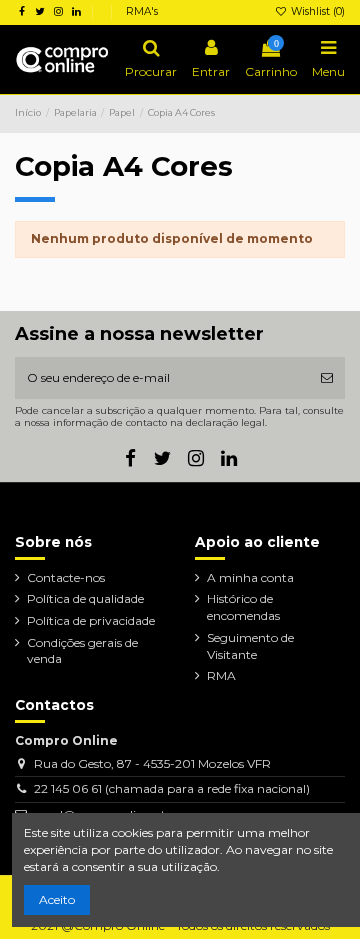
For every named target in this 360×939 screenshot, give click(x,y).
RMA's (142, 11)
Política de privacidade (91, 620)
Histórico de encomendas (243, 607)
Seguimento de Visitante (250, 646)
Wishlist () (316, 11)
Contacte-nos (66, 577)
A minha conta (250, 577)
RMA (221, 675)
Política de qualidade (85, 598)
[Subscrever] (327, 378)
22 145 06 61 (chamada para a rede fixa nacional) (172, 788)
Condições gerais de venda (82, 651)
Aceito (57, 899)
